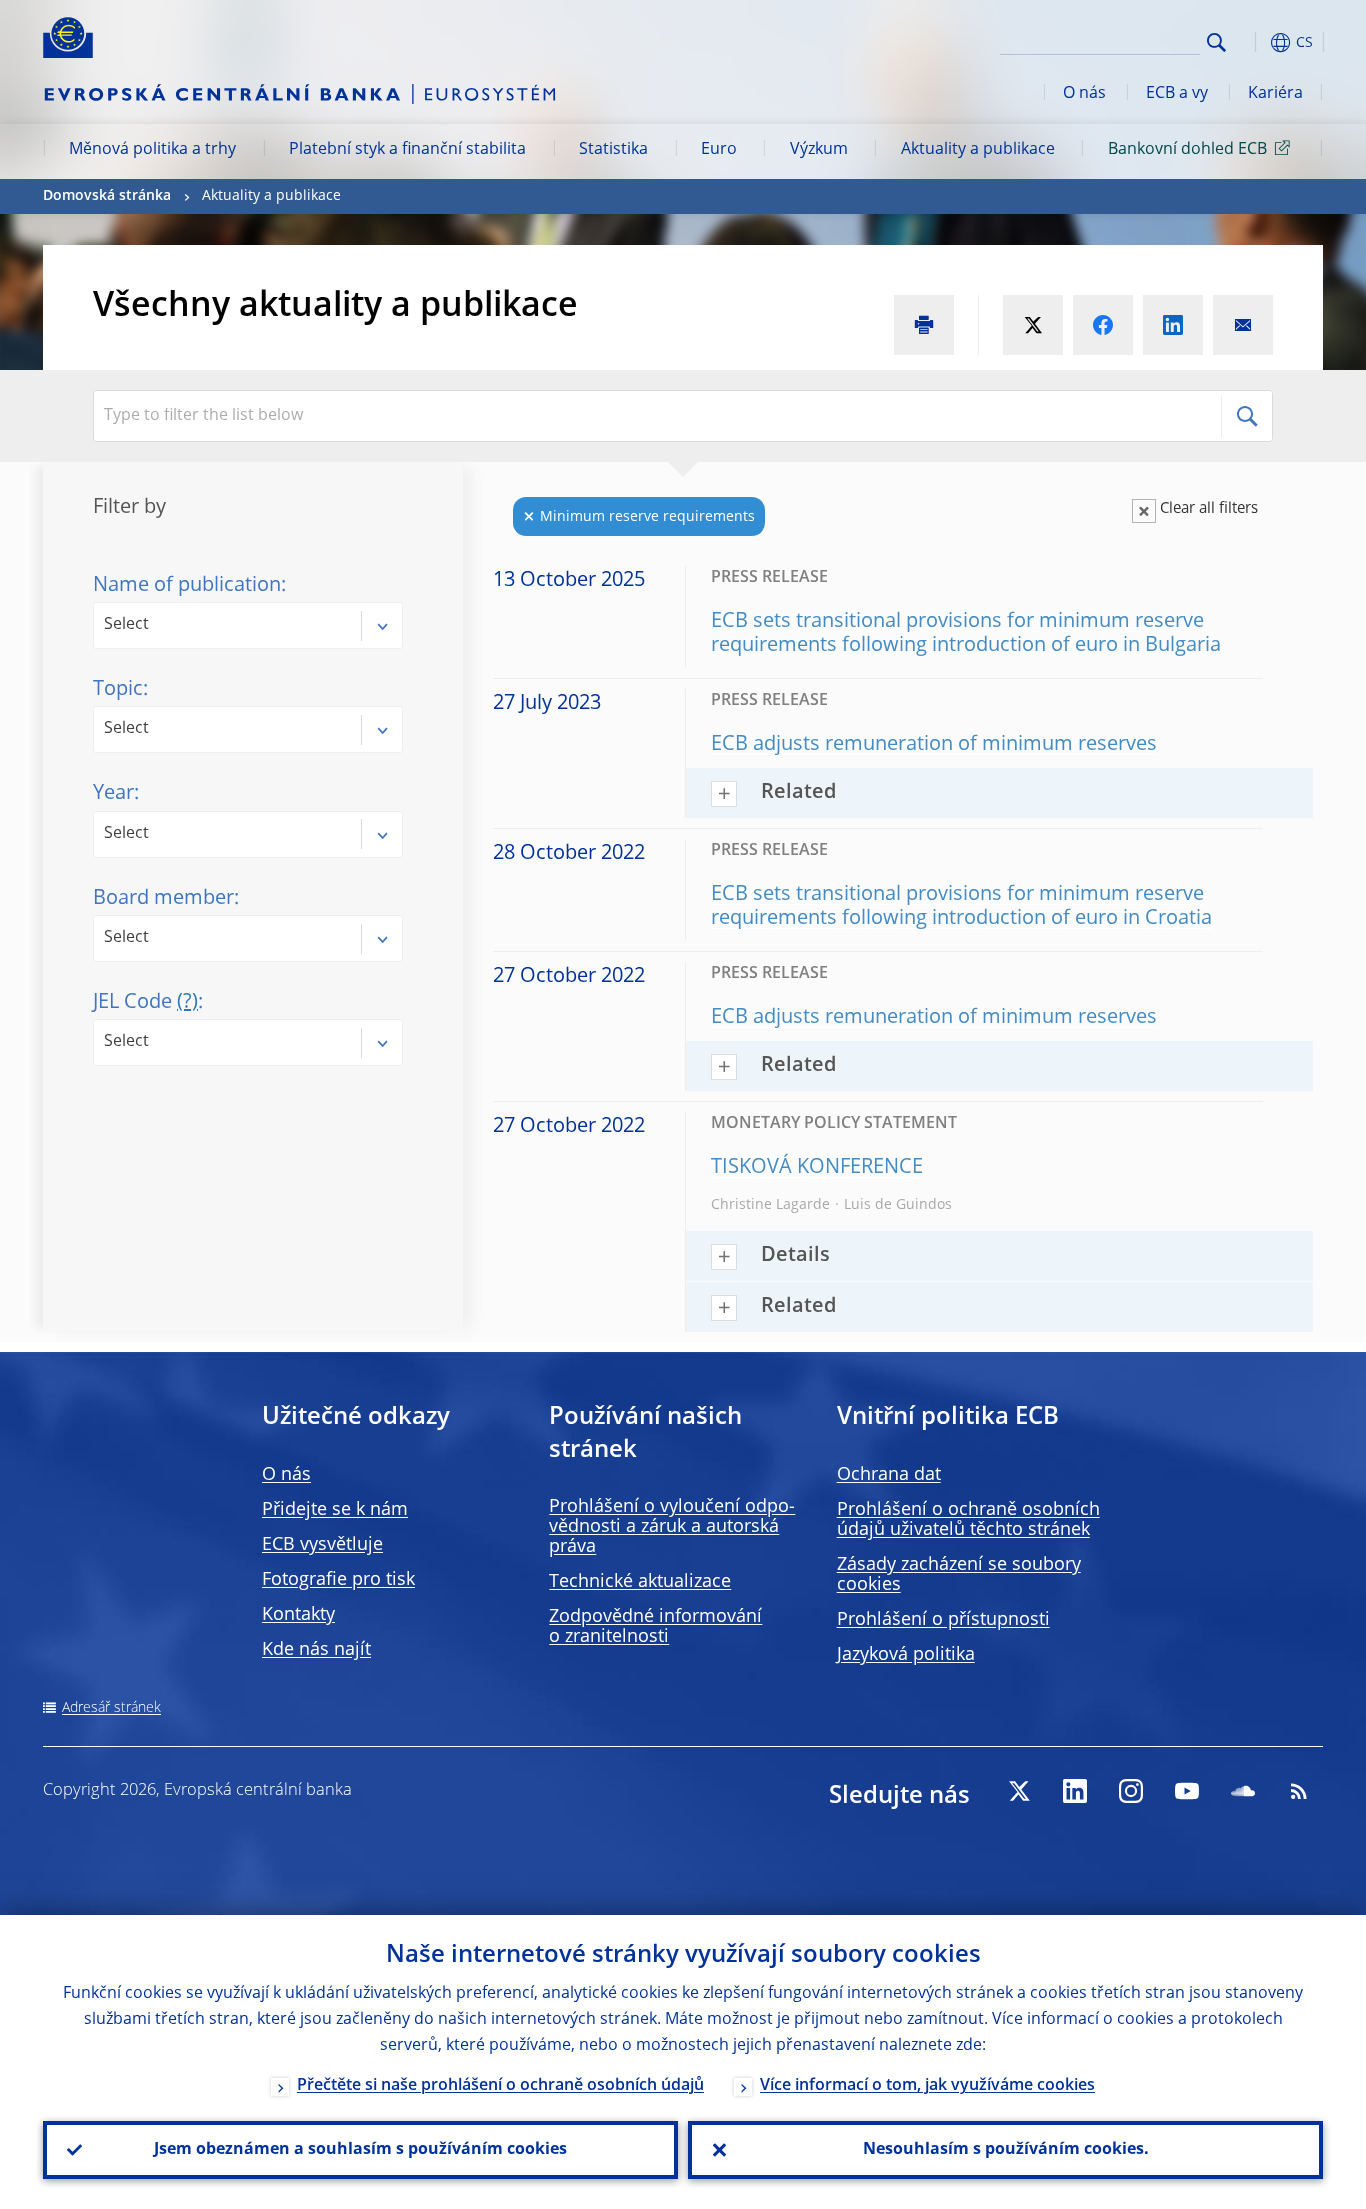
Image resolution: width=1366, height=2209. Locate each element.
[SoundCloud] (1243, 1791)
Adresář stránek (111, 1708)
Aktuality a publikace (978, 150)
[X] (1019, 1791)
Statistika (613, 150)
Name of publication (187, 586)
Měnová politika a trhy (152, 150)
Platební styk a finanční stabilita (407, 150)
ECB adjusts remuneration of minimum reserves (934, 745)
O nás (1084, 94)
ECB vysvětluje (322, 1545)
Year (113, 794)
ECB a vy (1177, 94)
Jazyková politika (906, 1655)
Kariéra (1275, 94)
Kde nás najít (316, 1650)
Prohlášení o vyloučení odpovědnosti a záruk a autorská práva (672, 1527)
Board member (163, 899)
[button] (1253, 42)
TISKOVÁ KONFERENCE (817, 1168)
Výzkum (819, 150)
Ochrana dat (889, 1475)
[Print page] (924, 325)
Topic (118, 690)
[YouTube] (1187, 1791)
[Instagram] (1131, 1791)
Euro (719, 150)
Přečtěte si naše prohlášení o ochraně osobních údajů (500, 2086)
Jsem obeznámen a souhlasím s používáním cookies (360, 2150)
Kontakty (298, 1615)
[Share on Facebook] (1103, 325)
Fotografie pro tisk (338, 1580)
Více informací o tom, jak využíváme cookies (927, 2086)
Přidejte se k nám (335, 1510)
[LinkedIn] (1075, 1791)
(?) (187, 1003)
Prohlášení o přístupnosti (943, 1620)
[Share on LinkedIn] (1173, 325)
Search (1216, 42)
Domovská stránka (107, 196)
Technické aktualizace (640, 1582)
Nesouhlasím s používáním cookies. (1006, 2150)
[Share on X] (1033, 325)
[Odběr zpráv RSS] (1299, 1791)
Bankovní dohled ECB (1187, 150)
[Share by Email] (1243, 325)
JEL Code (145, 1003)
